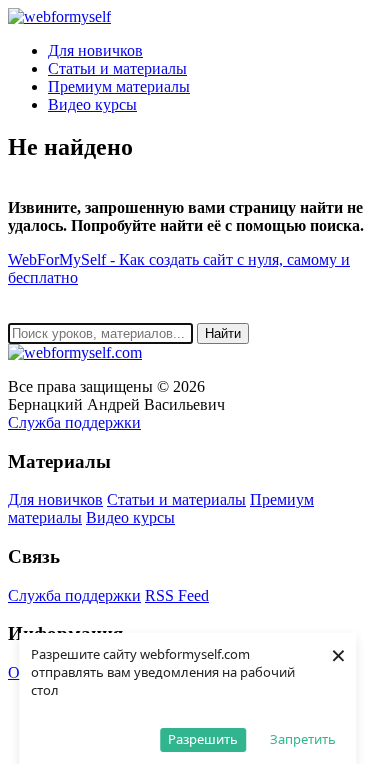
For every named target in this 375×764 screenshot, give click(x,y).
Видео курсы (92, 104)
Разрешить (203, 739)
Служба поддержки (74, 422)
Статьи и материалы (117, 68)
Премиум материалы (119, 86)
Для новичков (95, 50)
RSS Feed (177, 595)
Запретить (303, 739)
